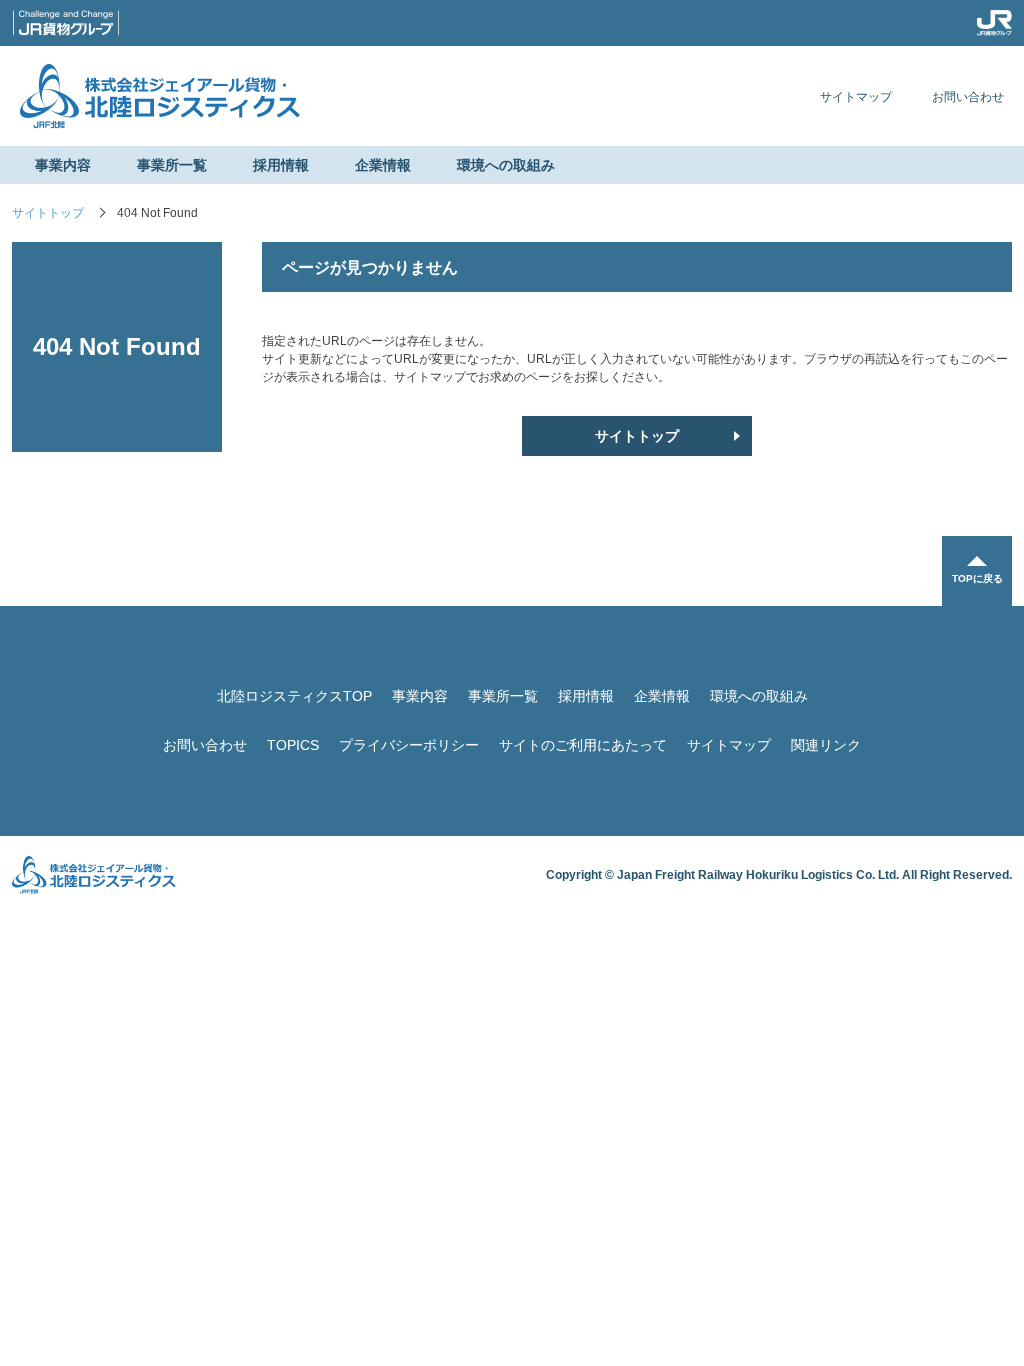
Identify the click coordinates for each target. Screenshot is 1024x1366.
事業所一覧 (172, 165)
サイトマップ (856, 97)
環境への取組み (506, 165)
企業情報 (383, 165)
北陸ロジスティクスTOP (294, 696)
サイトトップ (48, 213)
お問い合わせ (968, 97)
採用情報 (281, 165)
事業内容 (63, 165)
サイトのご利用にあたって (583, 745)
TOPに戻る (977, 578)
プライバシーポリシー (409, 745)
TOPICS (293, 745)
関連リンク (826, 745)
